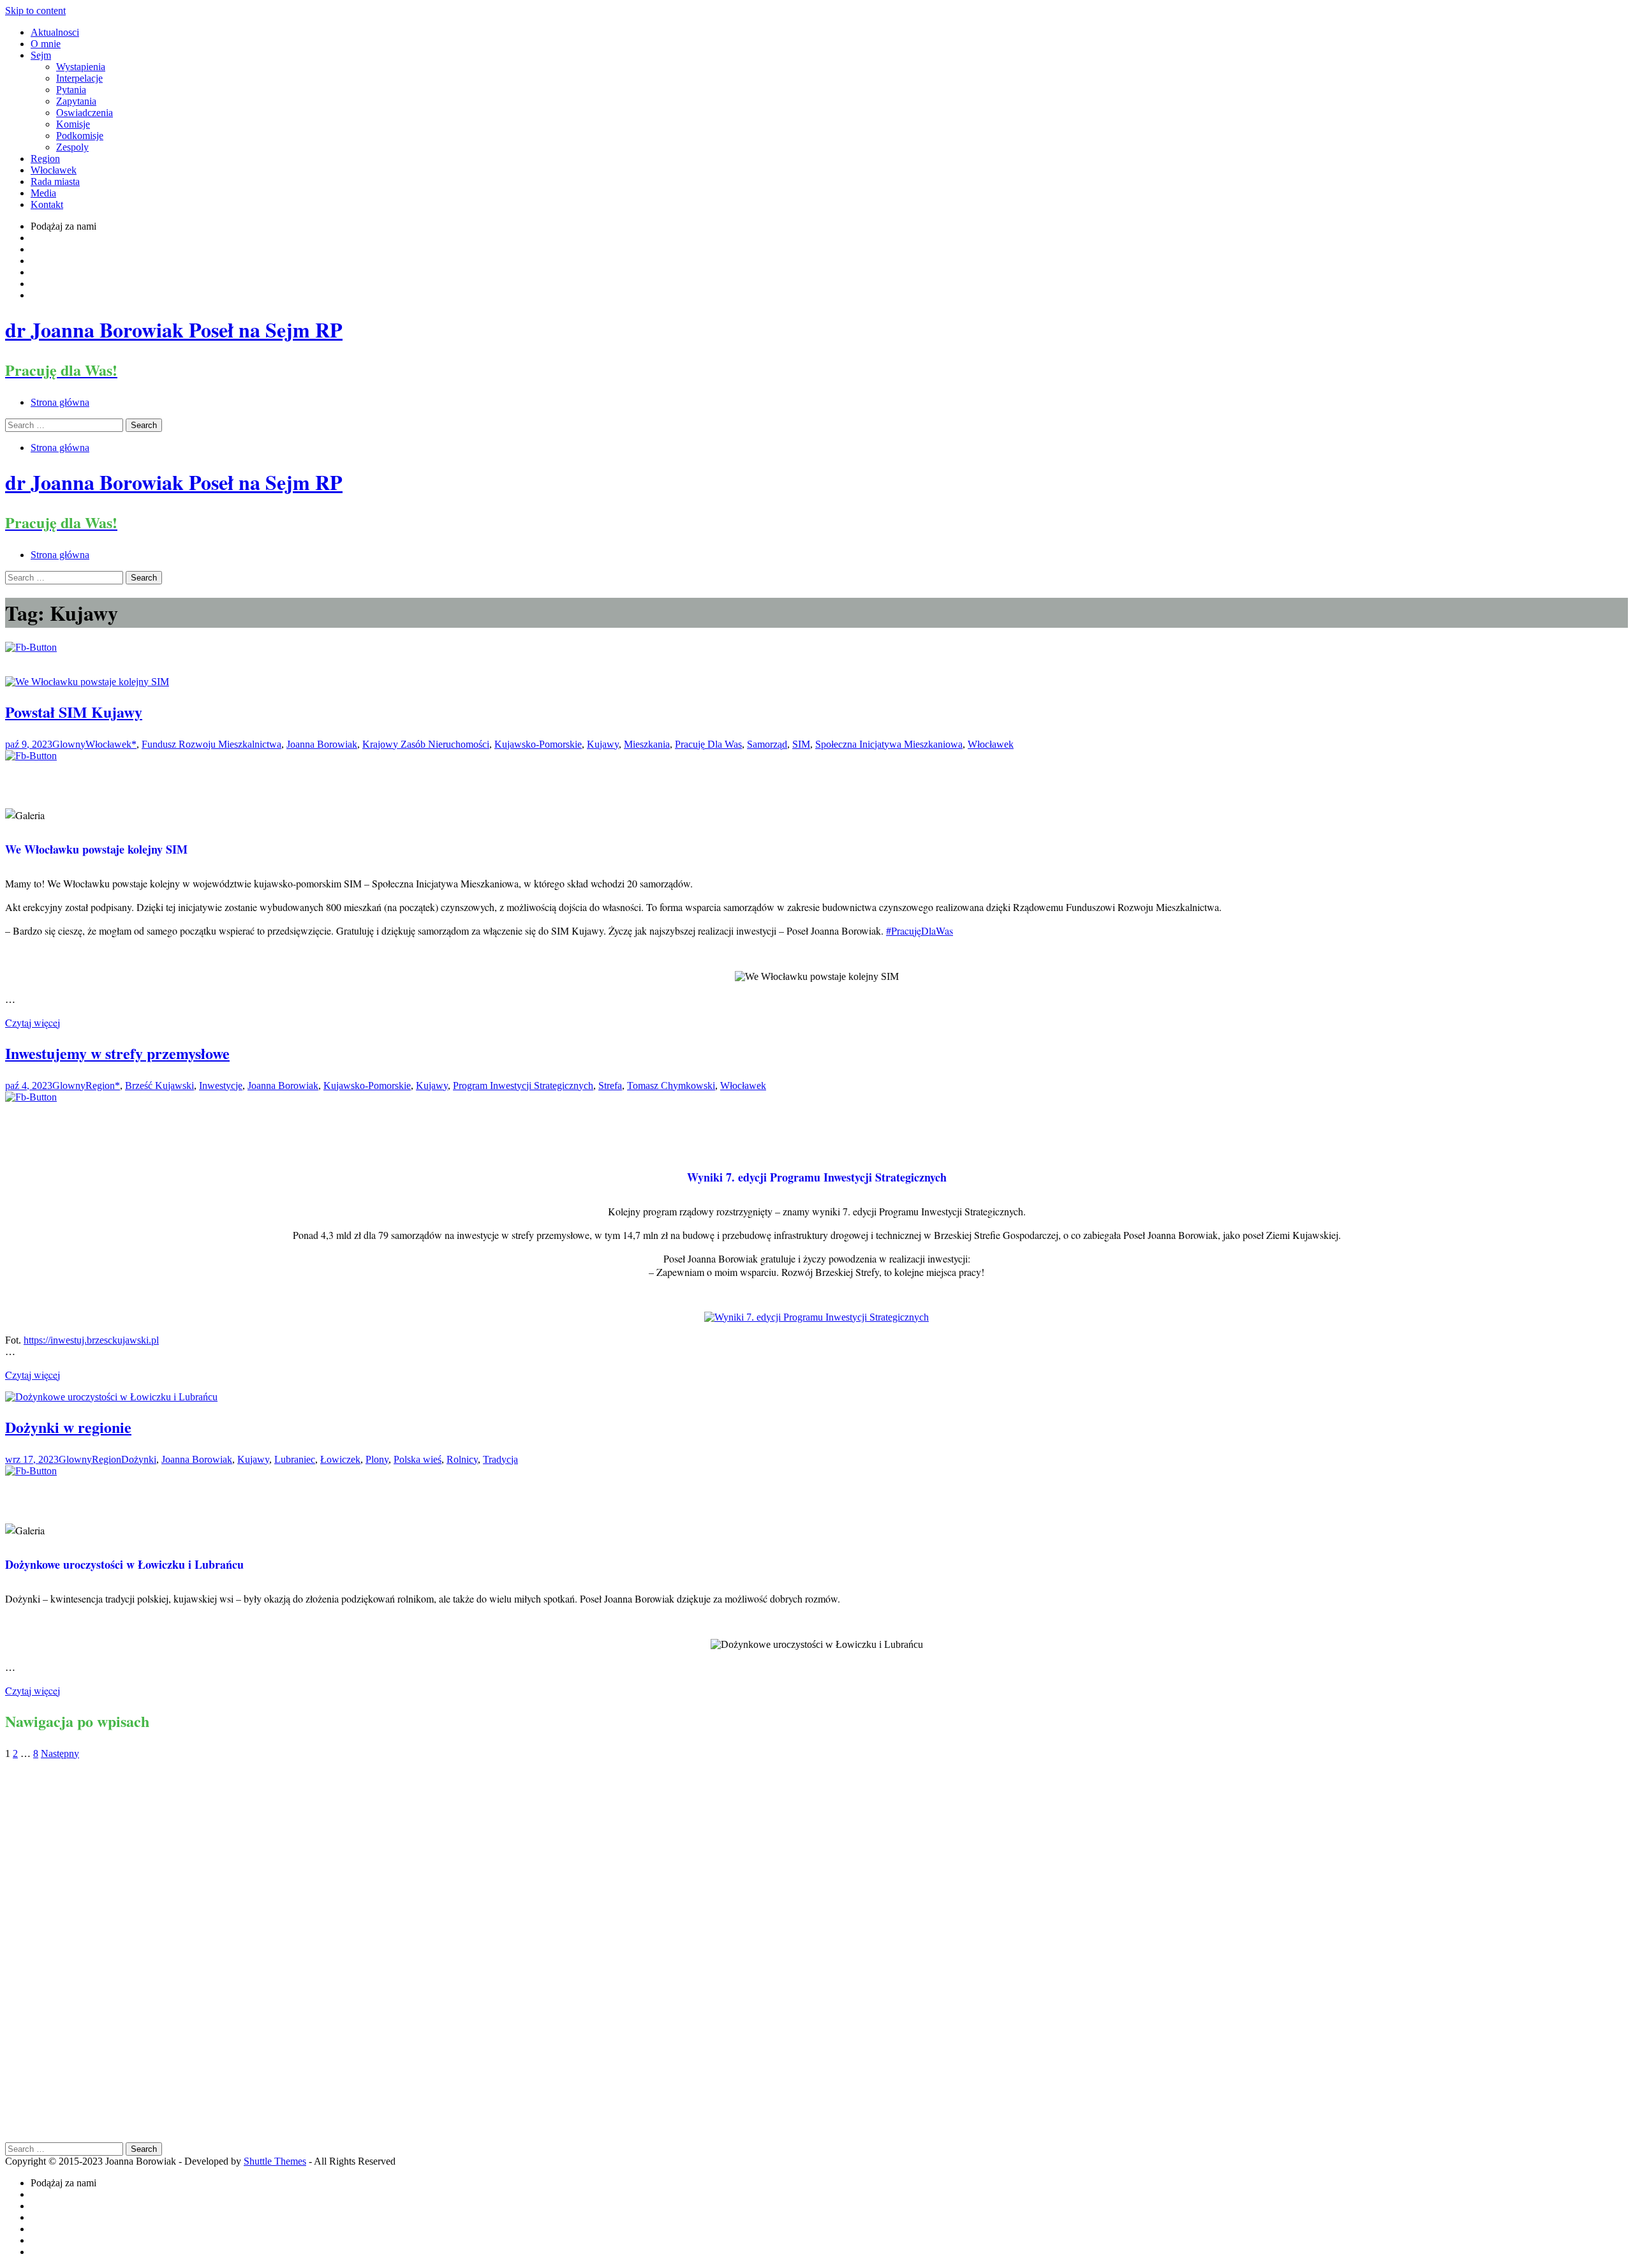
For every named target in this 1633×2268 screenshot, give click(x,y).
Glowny (69, 744)
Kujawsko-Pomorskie (538, 744)
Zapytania (76, 101)
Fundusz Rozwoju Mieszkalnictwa (211, 744)
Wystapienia (81, 67)
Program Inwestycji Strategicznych (523, 1086)
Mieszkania (647, 744)
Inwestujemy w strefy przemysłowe (117, 1053)
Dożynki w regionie (68, 1427)
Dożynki (139, 1459)
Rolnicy (462, 1459)
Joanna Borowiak (322, 744)
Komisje (73, 124)
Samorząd (767, 744)
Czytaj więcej (33, 1022)
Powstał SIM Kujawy (74, 712)
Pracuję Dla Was (708, 744)
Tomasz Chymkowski (671, 1086)
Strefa (610, 1086)
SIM (801, 744)
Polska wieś (417, 1459)
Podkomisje (80, 136)
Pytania (71, 90)
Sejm (41, 55)
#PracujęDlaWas (920, 930)
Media (43, 193)
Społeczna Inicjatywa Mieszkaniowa (889, 744)
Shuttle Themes (275, 2161)
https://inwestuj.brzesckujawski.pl (91, 1340)
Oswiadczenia (85, 113)
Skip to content (35, 11)
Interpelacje (79, 78)
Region (45, 159)
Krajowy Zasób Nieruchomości (426, 744)
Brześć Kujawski (159, 1086)
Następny (60, 1753)
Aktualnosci (55, 32)
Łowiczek (340, 1459)
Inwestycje (221, 1086)
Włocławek (54, 170)
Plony (377, 1459)
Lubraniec (295, 1459)
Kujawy (603, 744)
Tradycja (500, 1459)
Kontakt (47, 204)
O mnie (46, 44)
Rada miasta (55, 182)
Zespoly (72, 147)
